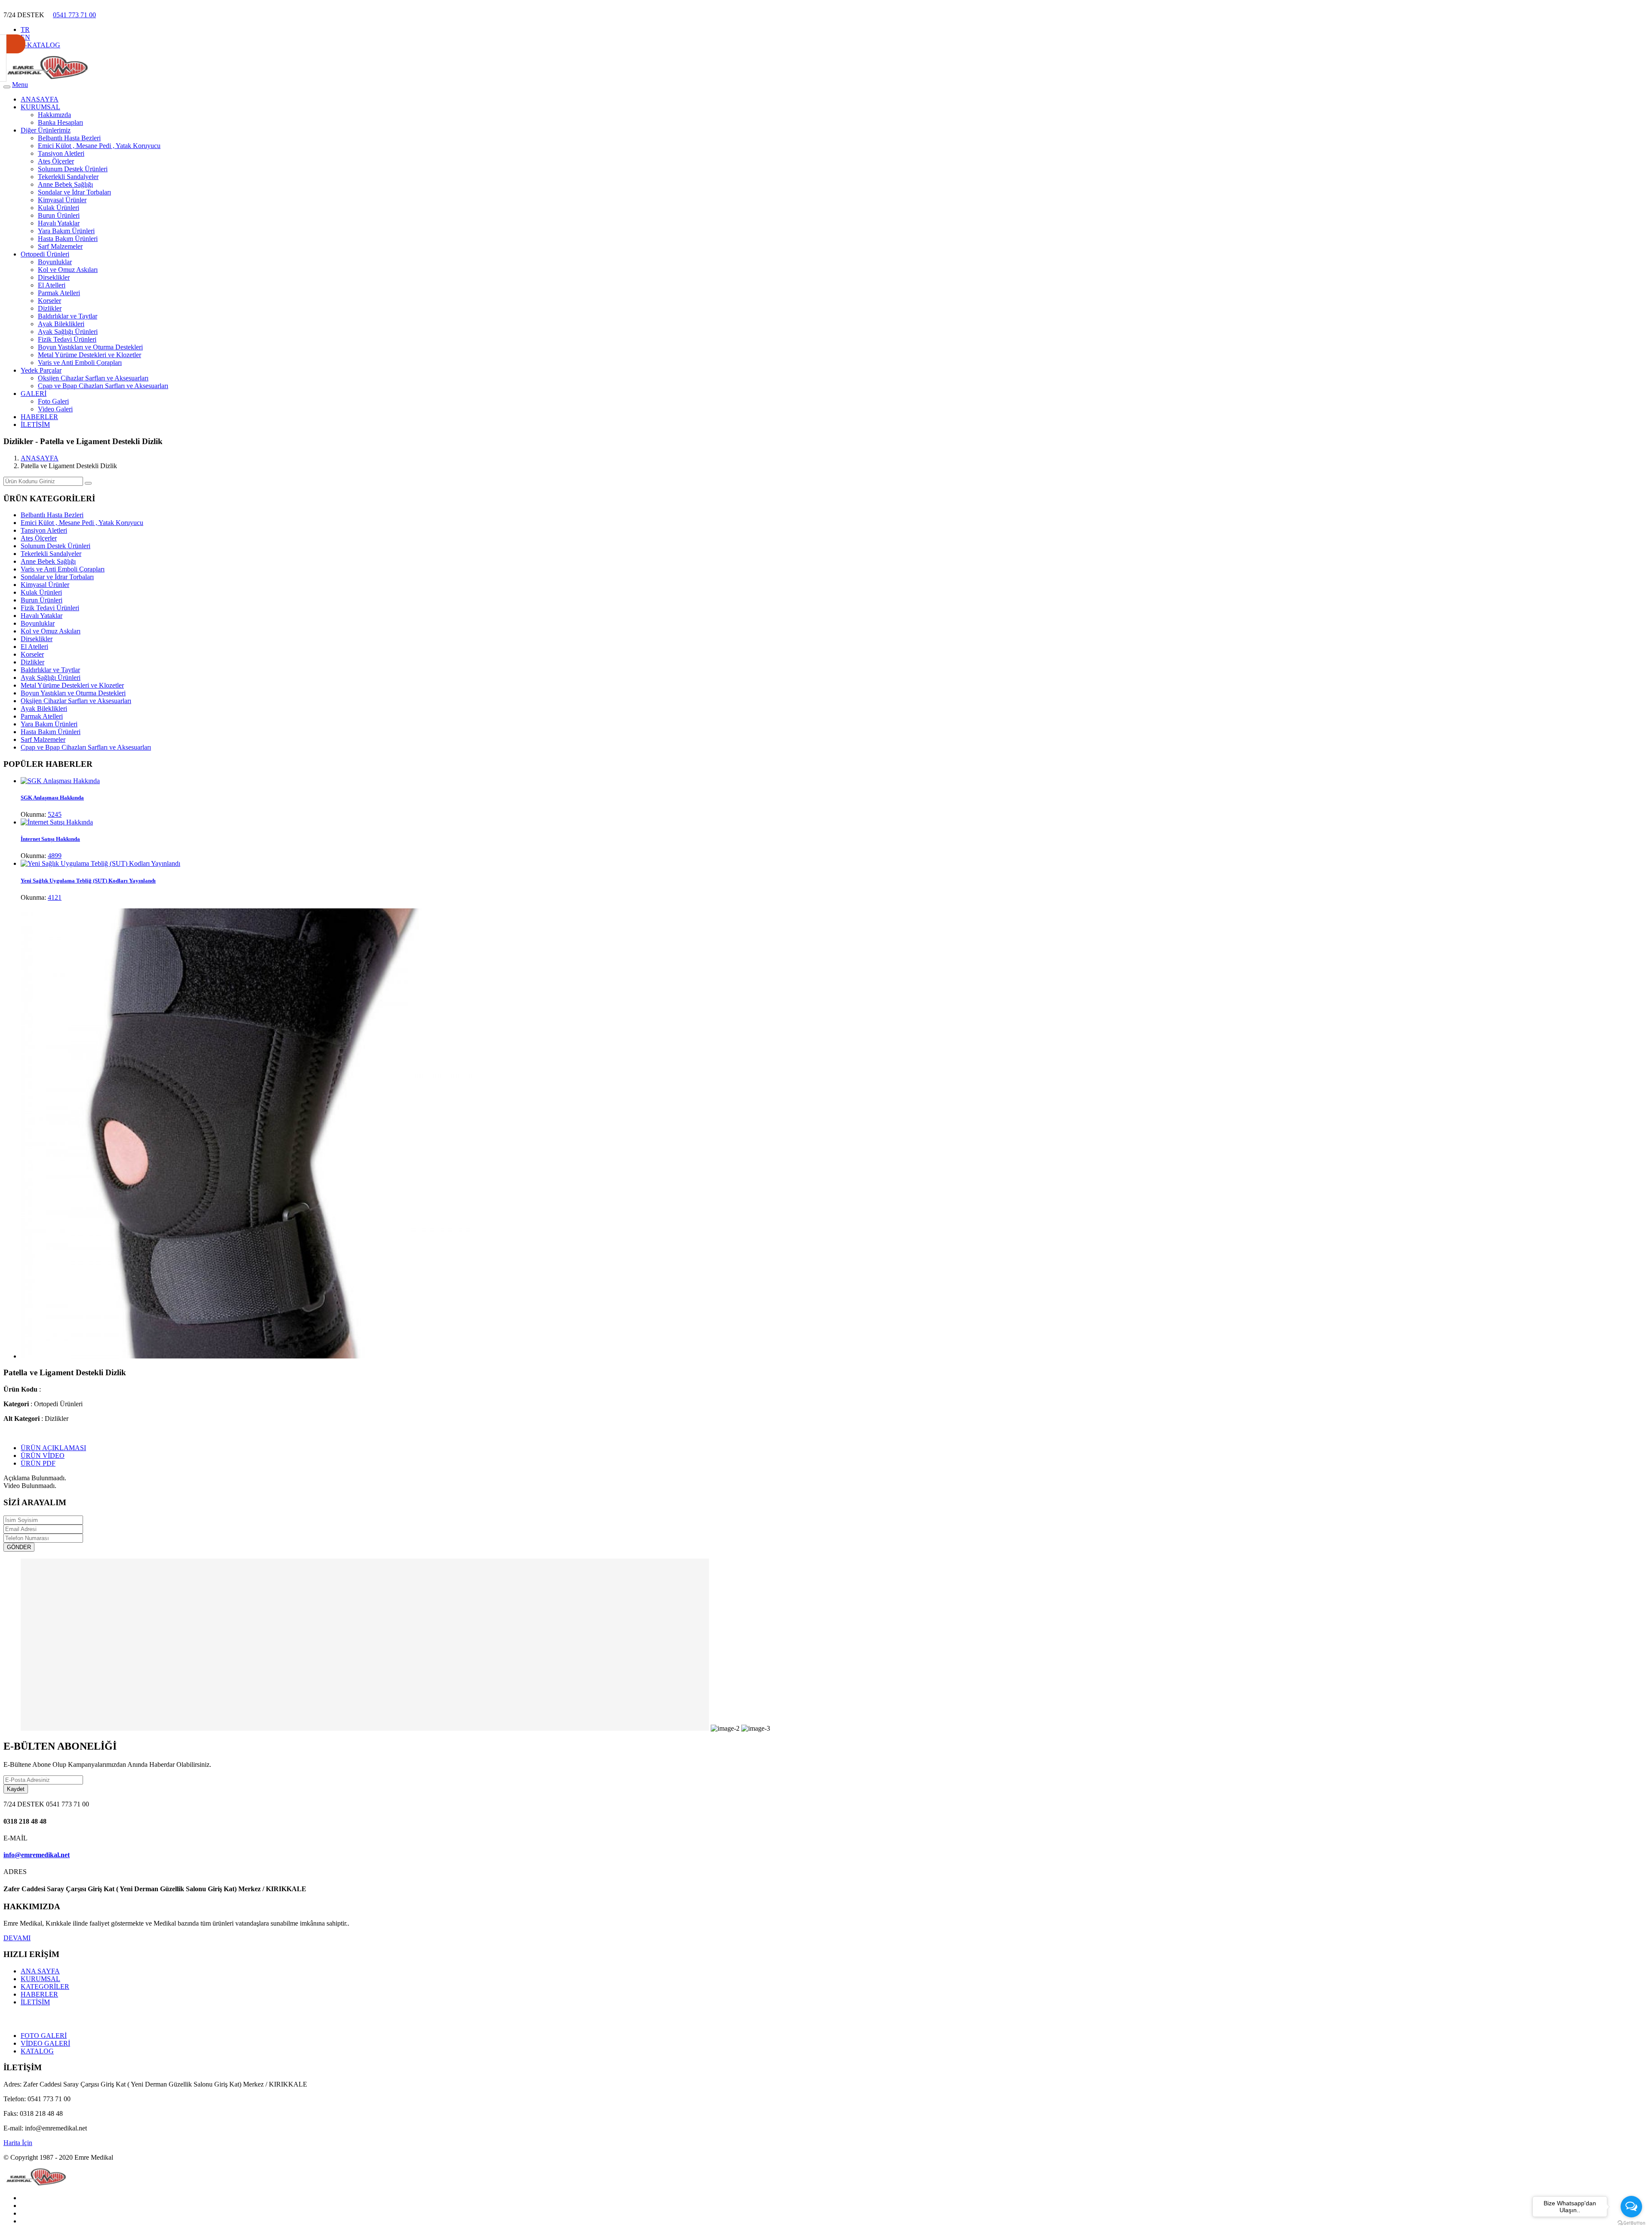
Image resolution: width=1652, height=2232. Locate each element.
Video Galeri (55, 409)
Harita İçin (18, 2143)
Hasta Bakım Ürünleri (68, 239)
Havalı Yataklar (59, 223)
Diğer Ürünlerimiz (46, 130)
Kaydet (16, 1789)
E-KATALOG (40, 45)
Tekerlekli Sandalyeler (68, 177)
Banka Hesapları (60, 122)
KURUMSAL (40, 107)
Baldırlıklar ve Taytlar (68, 316)
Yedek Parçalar (41, 370)
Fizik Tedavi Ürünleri (67, 339)
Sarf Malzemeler (60, 246)
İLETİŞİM (35, 424)
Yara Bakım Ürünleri (66, 231)
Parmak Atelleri (59, 293)
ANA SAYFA (40, 1971)
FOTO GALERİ (44, 2036)
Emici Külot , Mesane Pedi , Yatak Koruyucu (99, 146)
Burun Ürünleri (59, 215)
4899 (55, 856)
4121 (55, 897)
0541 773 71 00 (74, 15)
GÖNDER (19, 1547)
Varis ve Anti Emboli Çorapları (80, 363)
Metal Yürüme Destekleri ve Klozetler (89, 355)
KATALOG (37, 2051)
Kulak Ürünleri (59, 208)
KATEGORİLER (45, 1987)
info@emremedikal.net (37, 1855)
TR (25, 29)
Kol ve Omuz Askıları (68, 270)
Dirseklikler (54, 277)
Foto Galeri (53, 401)
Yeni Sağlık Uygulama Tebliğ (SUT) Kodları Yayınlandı (88, 881)
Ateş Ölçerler (56, 161)
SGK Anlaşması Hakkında (52, 798)
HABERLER (39, 417)
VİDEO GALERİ (45, 2043)
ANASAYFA (40, 99)
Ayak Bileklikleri (61, 324)
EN (25, 37)
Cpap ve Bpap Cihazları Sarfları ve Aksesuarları (103, 386)
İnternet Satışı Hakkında (50, 839)
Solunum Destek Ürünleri (73, 169)
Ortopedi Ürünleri (45, 254)
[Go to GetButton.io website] (1631, 2223)
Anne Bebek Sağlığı (65, 184)
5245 (55, 814)
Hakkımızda (54, 115)
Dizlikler (50, 308)
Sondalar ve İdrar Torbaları (74, 192)
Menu (20, 85)
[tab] (53, 1448)
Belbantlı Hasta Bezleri (69, 138)
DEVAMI (17, 1938)
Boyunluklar (55, 262)
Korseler (49, 301)
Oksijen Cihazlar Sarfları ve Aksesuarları (93, 378)
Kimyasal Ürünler (62, 200)
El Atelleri (52, 285)
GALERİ (34, 394)
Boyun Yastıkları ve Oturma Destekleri (90, 347)
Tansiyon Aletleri (61, 153)
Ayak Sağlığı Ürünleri (68, 332)
